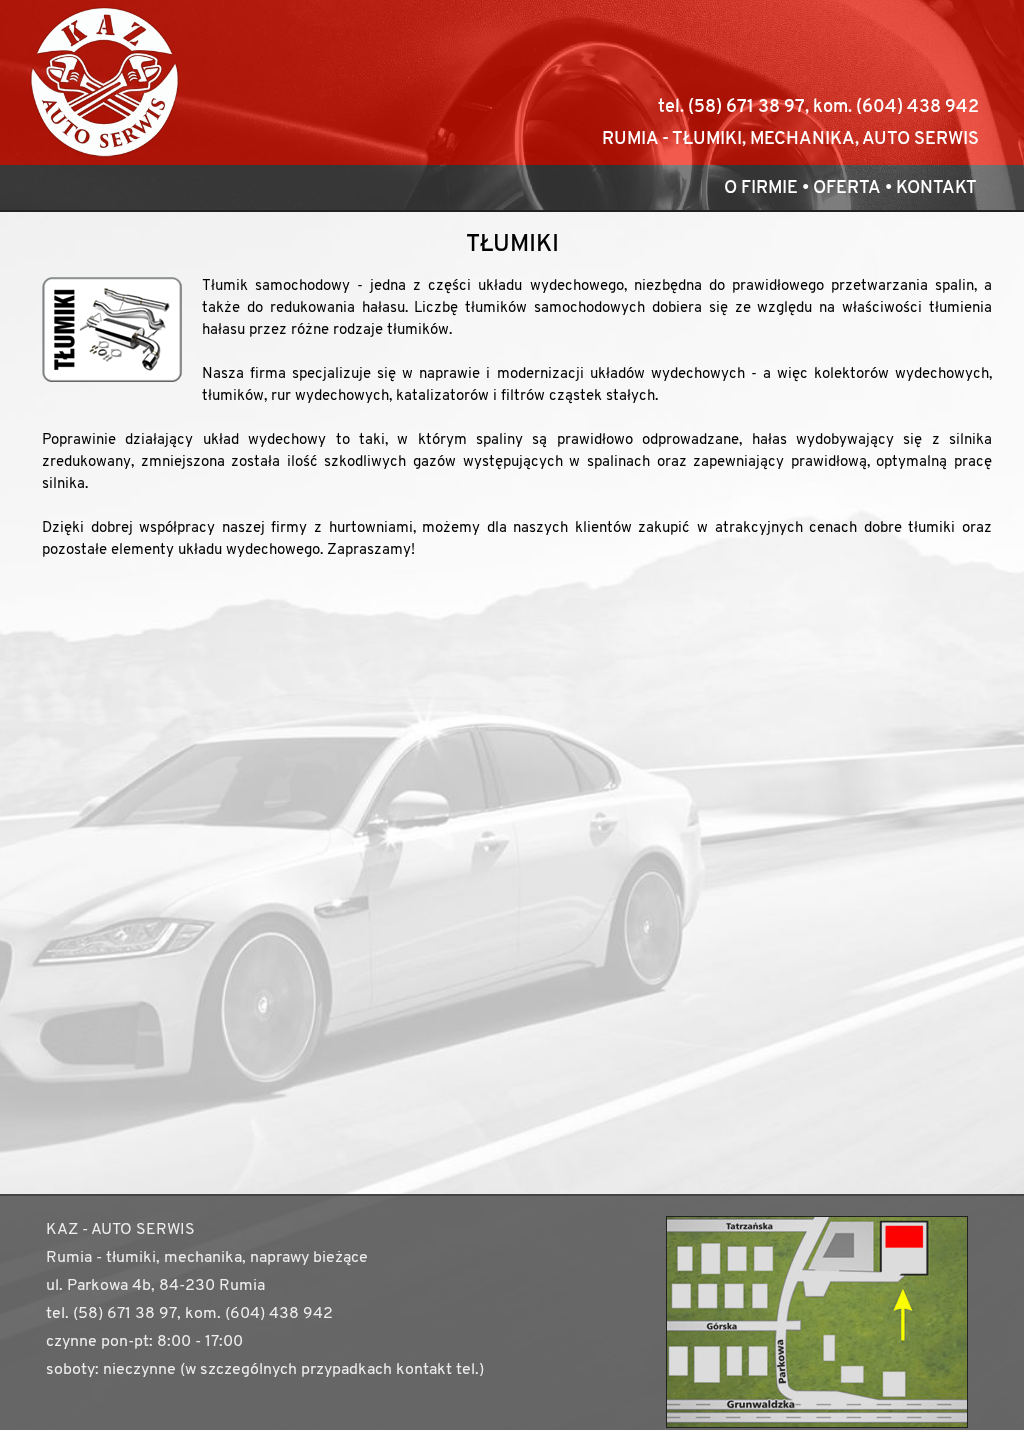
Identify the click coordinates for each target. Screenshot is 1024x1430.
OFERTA (847, 189)
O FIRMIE (761, 189)
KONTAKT (936, 189)
